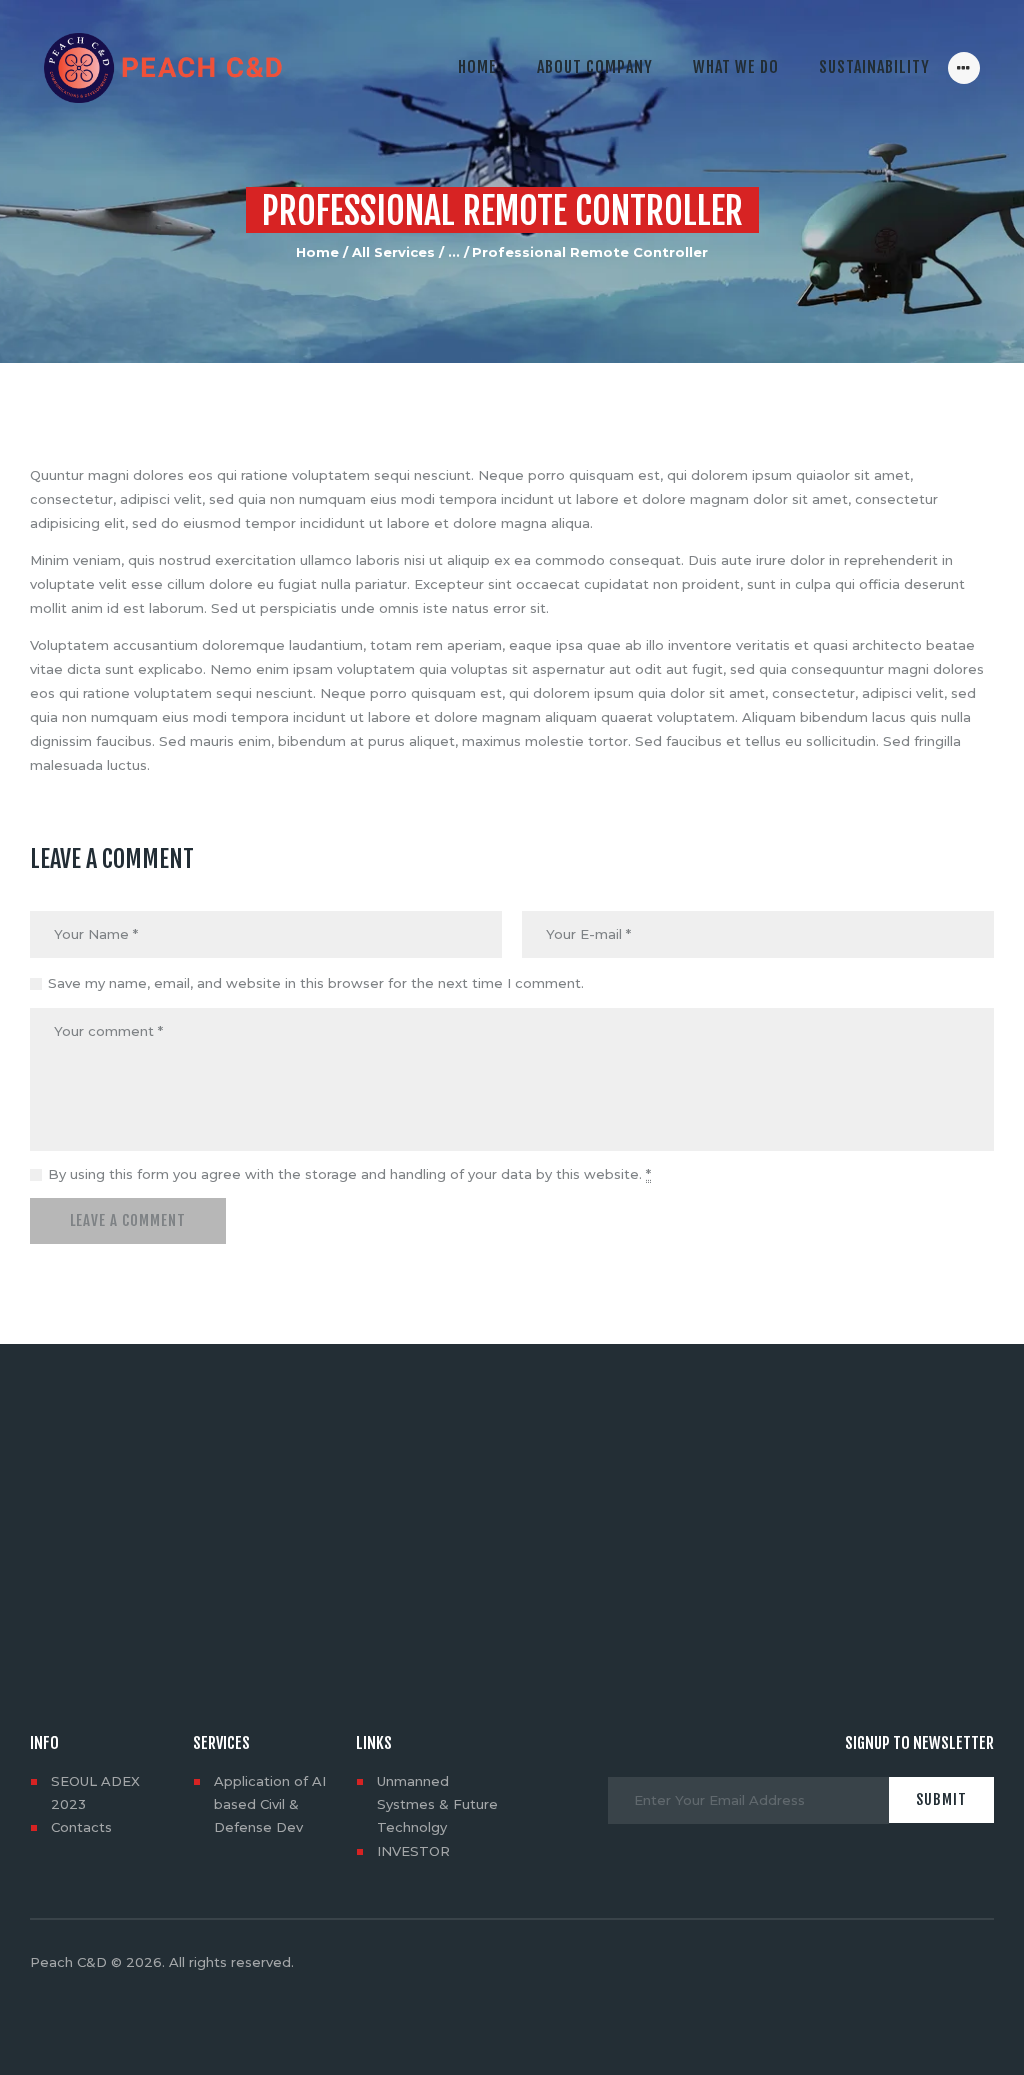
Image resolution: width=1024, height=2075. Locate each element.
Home (317, 252)
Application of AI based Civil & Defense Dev (270, 1804)
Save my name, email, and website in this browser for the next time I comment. (316, 983)
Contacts (81, 1827)
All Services (393, 252)
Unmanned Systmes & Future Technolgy (437, 1804)
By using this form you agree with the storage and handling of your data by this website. (349, 1174)
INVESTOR (413, 1851)
